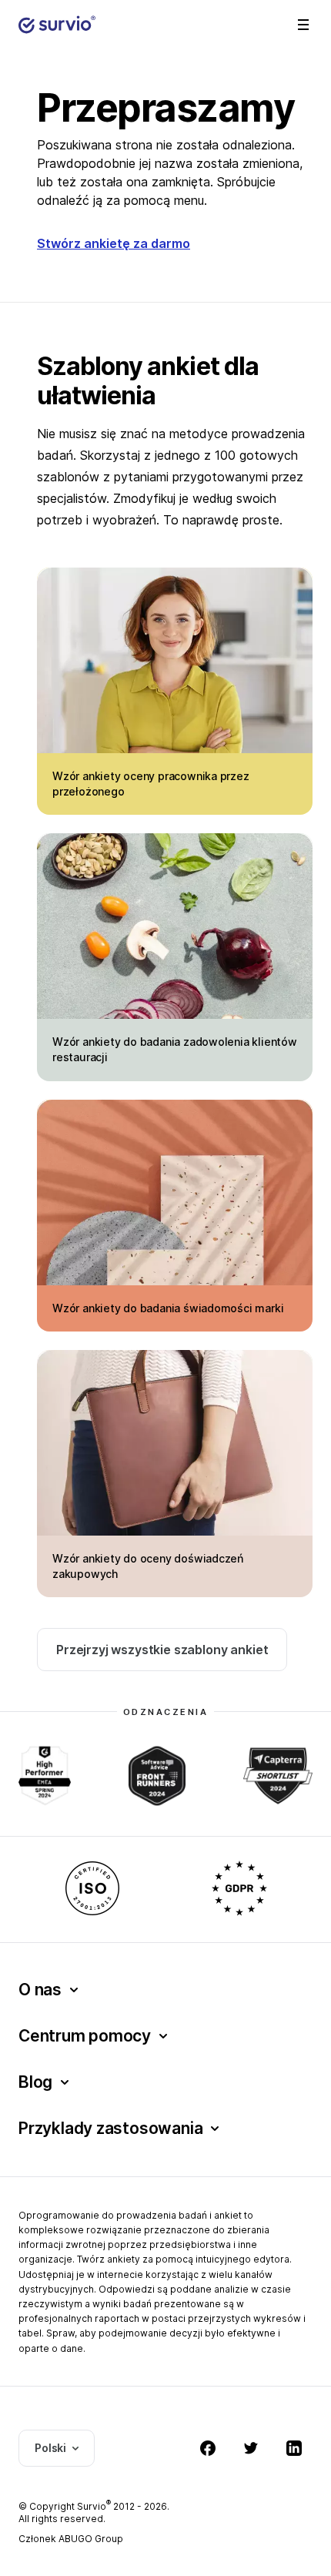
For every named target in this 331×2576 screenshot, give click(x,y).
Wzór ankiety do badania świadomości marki (168, 1308)
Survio (94, 2506)
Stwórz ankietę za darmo (114, 243)
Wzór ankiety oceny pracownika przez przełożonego (151, 784)
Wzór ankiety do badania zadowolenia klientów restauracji (175, 1049)
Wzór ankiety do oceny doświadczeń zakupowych (148, 1566)
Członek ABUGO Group (71, 2539)
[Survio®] (57, 25)
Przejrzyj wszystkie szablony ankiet (162, 1650)
